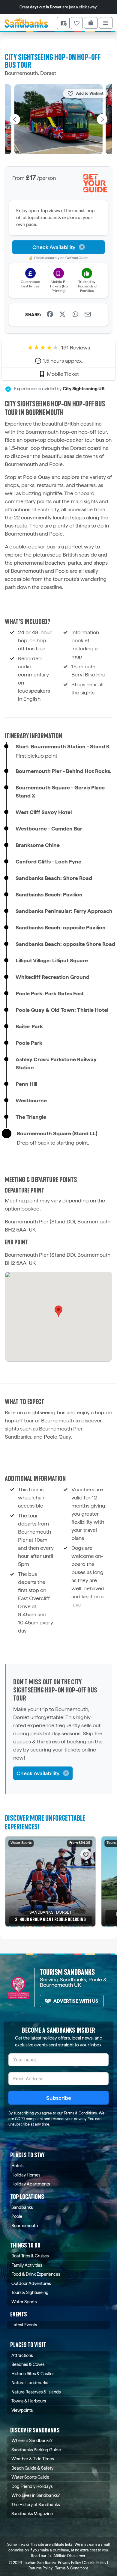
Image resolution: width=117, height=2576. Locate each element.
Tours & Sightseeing (30, 2292)
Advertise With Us (76, 2001)
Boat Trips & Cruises (30, 2256)
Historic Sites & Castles (33, 2374)
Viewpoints (22, 2410)
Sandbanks (22, 2207)
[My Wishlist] (77, 23)
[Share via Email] (88, 315)
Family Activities (27, 2265)
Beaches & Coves (28, 2364)
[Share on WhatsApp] (75, 315)
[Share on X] (62, 315)
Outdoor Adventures (31, 2283)
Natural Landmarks (30, 2383)
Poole (17, 2216)
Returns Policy (40, 2568)
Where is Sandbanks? (32, 2440)
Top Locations (27, 2197)
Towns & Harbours (29, 2401)
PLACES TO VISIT (28, 2345)
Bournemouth (25, 2225)
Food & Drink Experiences (36, 2274)
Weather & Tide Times (33, 2459)
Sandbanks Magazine (32, 2514)
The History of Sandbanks (36, 2505)
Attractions (22, 2355)
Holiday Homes (26, 2175)
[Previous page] (15, 119)
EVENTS (19, 2314)
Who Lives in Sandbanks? (36, 2495)
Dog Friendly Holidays (32, 2486)
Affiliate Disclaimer (69, 2556)
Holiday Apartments (31, 2184)
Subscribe (59, 2098)
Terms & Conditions (80, 2113)
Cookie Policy (95, 2563)
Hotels (17, 2166)
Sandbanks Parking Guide (36, 2450)
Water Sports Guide (30, 2477)
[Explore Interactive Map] (63, 23)
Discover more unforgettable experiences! (45, 1823)
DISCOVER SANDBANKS (35, 2430)
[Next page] (102, 119)
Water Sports (24, 2302)
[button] (58, 1311)
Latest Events (24, 2325)
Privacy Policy (69, 2563)
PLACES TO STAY (27, 2155)
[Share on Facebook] (50, 315)
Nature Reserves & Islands (36, 2392)
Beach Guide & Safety (32, 2468)
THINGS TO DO (25, 2245)
